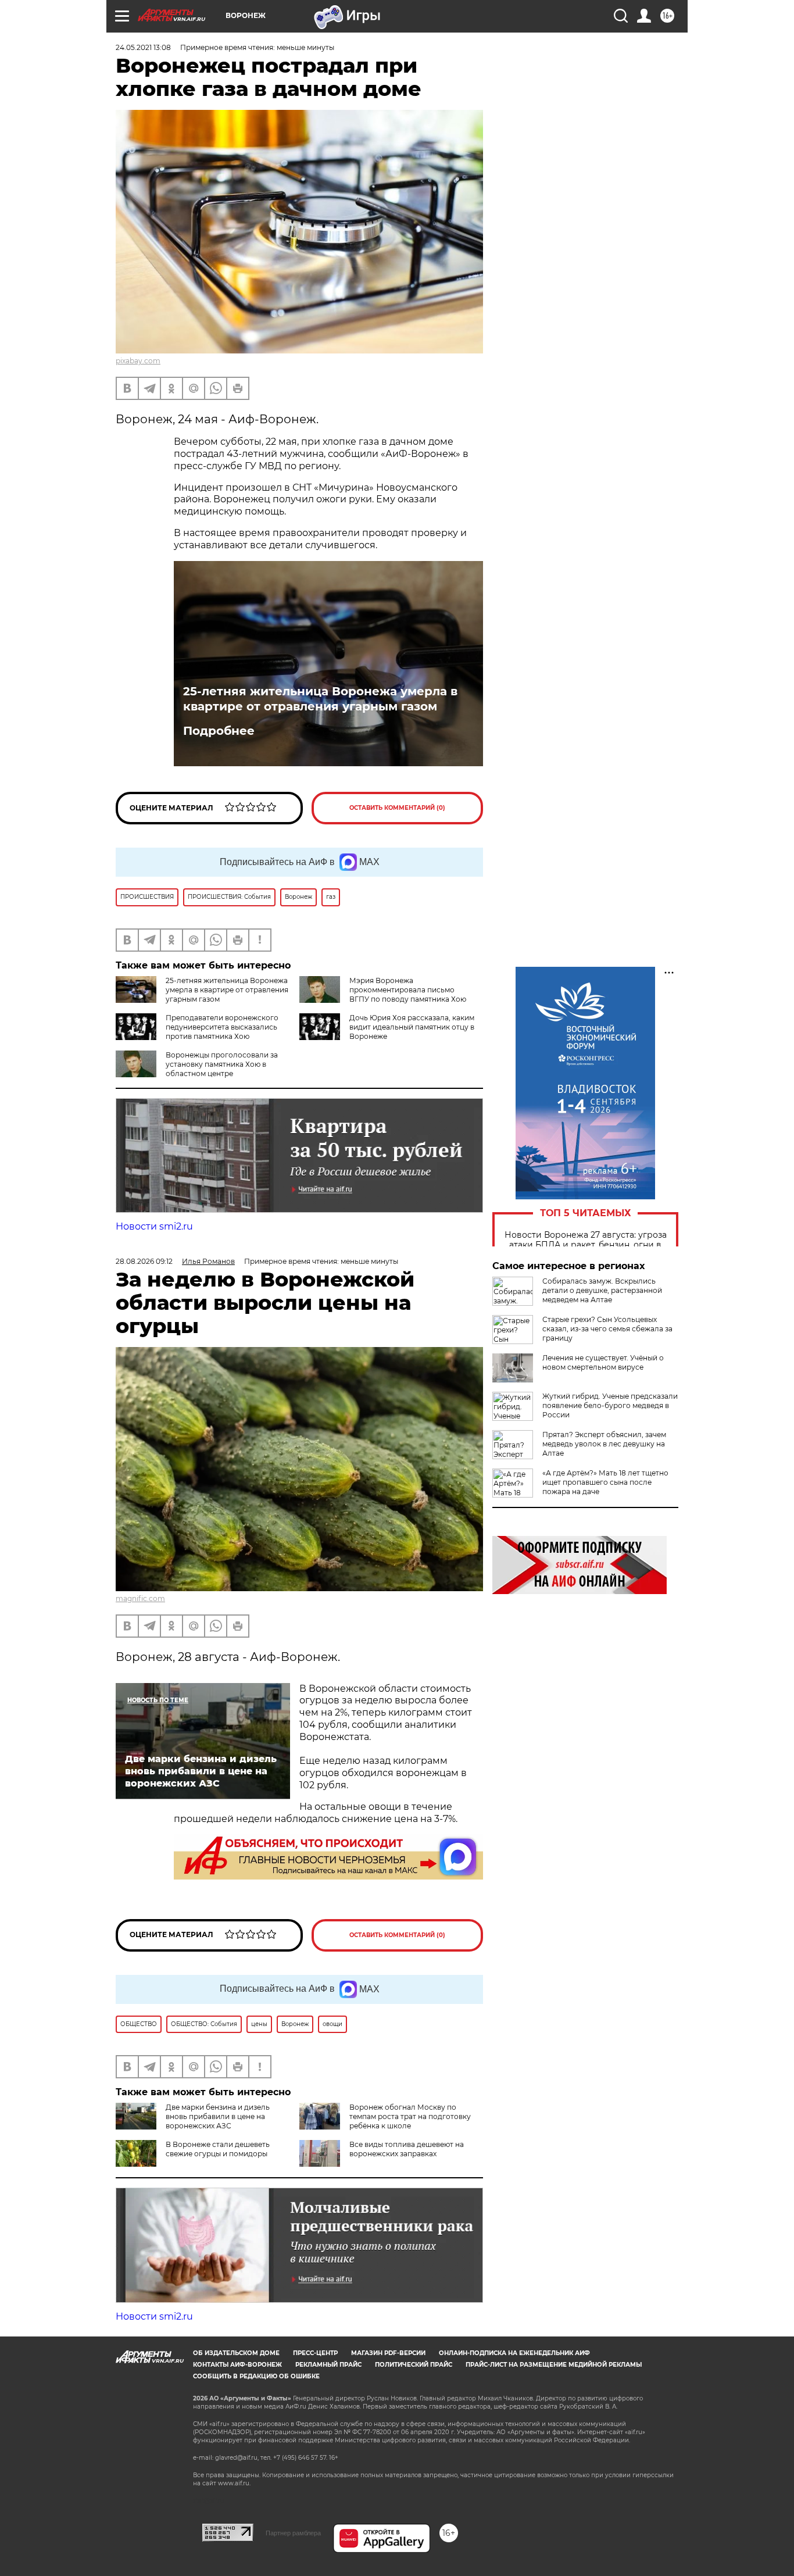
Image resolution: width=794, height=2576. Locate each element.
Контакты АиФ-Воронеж (237, 2365)
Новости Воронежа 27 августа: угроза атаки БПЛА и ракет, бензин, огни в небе (586, 1245)
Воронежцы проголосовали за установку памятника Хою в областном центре (222, 1064)
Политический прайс (414, 2365)
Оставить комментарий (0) (397, 808)
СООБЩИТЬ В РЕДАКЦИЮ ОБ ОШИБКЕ (256, 2376)
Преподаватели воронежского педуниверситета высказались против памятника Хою (222, 1027)
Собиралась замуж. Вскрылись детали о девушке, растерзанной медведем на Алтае (602, 1290)
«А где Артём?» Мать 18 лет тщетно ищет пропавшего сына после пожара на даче (605, 1482)
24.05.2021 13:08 (143, 47)
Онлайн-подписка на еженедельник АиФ (514, 2353)
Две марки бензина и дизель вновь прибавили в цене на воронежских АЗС (218, 2116)
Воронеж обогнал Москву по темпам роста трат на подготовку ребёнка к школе (410, 2116)
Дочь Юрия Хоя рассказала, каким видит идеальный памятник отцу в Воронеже (412, 1027)
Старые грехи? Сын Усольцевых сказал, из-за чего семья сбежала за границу (607, 1329)
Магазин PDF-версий (388, 2353)
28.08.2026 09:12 (144, 1261)
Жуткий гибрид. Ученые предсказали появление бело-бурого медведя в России (610, 1405)
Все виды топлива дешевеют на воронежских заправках (407, 2149)
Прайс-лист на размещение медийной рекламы (554, 2365)
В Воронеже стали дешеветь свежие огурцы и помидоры (218, 2149)
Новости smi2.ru (154, 1226)
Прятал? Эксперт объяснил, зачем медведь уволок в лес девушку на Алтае (604, 1444)
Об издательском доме (236, 2353)
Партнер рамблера (293, 2533)
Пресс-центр (315, 2353)
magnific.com (140, 1598)
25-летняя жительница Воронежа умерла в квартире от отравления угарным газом (320, 699)
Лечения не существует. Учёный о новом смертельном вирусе (603, 1362)
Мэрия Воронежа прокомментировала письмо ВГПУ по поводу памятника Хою (408, 990)
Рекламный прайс (328, 2365)
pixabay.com (138, 361)
